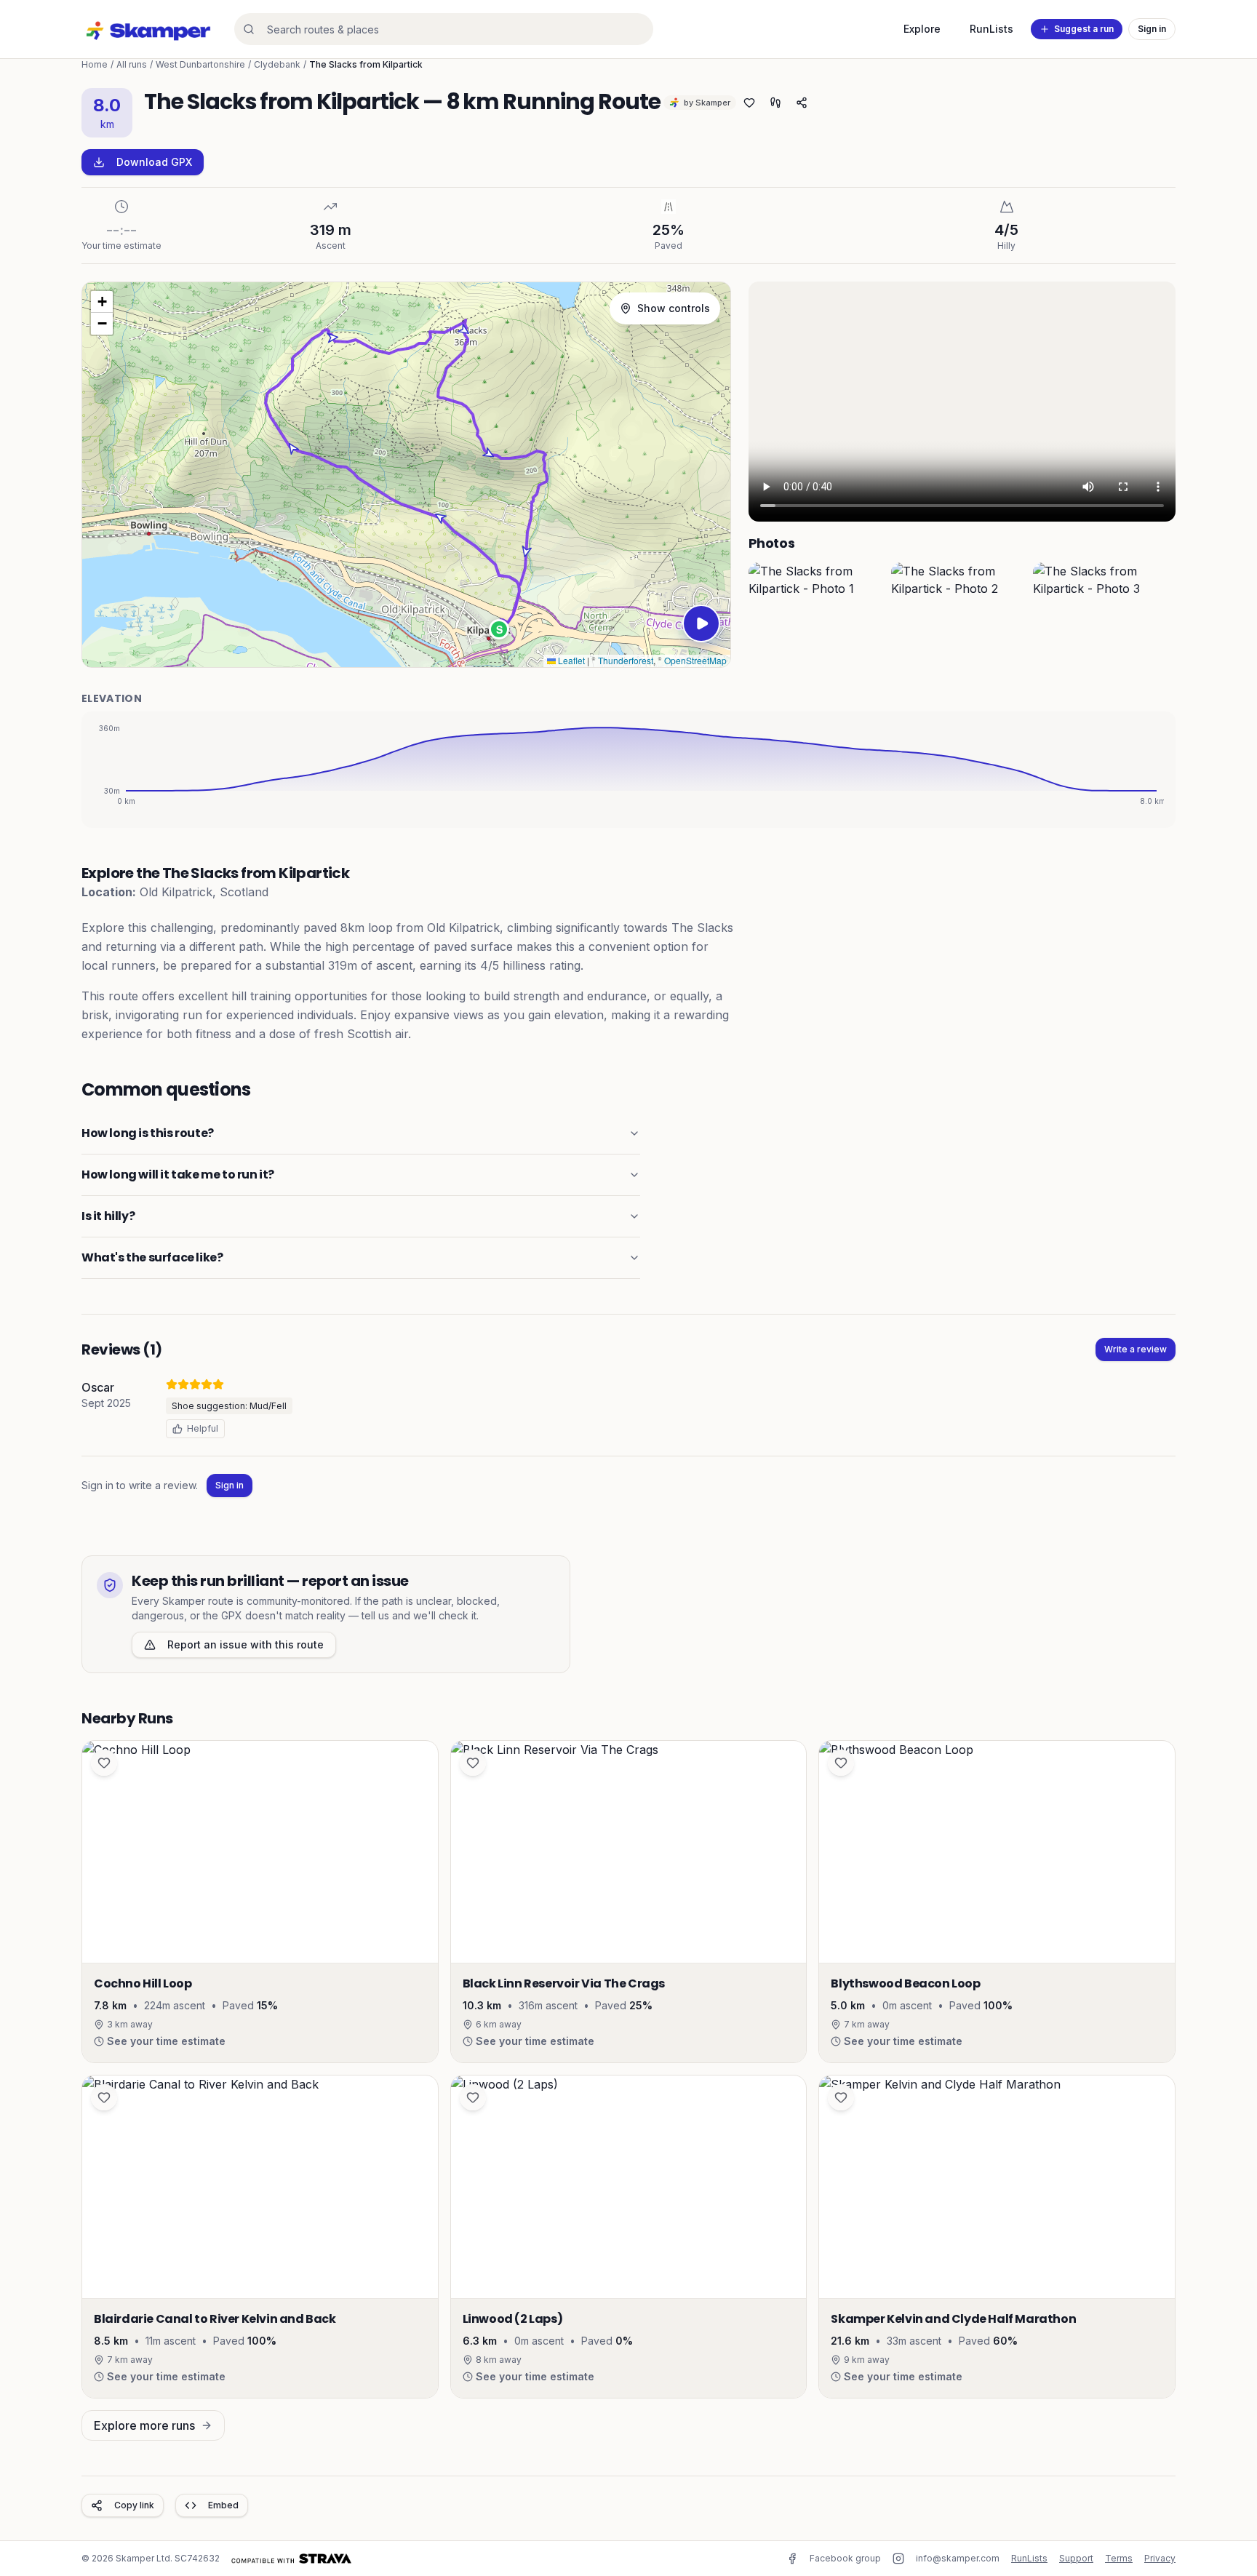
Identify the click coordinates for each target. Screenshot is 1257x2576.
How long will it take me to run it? (178, 1175)
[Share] (802, 103)
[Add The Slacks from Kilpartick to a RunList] (775, 103)
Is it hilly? (108, 1216)
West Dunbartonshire (200, 64)
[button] (499, 629)
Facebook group (845, 2558)
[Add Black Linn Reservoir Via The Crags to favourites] (473, 1763)
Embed (223, 2505)
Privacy (1160, 2558)
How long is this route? (148, 1133)
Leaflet (570, 660)
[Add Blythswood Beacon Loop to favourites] (841, 1763)
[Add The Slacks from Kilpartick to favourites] (749, 103)
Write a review (1136, 1349)
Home (95, 64)
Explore (922, 29)
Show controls (674, 308)
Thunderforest (626, 660)
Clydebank (277, 64)
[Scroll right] (1161, 615)
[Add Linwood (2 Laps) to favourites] (473, 2097)
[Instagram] (898, 2559)
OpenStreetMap (695, 660)
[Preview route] (701, 623)
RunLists (991, 29)
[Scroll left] (763, 615)
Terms (1119, 2558)
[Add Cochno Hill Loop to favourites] (104, 1763)
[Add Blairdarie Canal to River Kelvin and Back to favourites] (104, 2097)
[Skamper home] (149, 29)
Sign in (1152, 29)
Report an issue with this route (246, 1644)
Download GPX (154, 162)
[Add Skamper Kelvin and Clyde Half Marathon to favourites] (841, 2097)
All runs (132, 64)
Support (1076, 2558)
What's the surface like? (152, 1257)
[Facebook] (792, 2559)
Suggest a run (1084, 29)
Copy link (134, 2505)
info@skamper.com (958, 2558)
